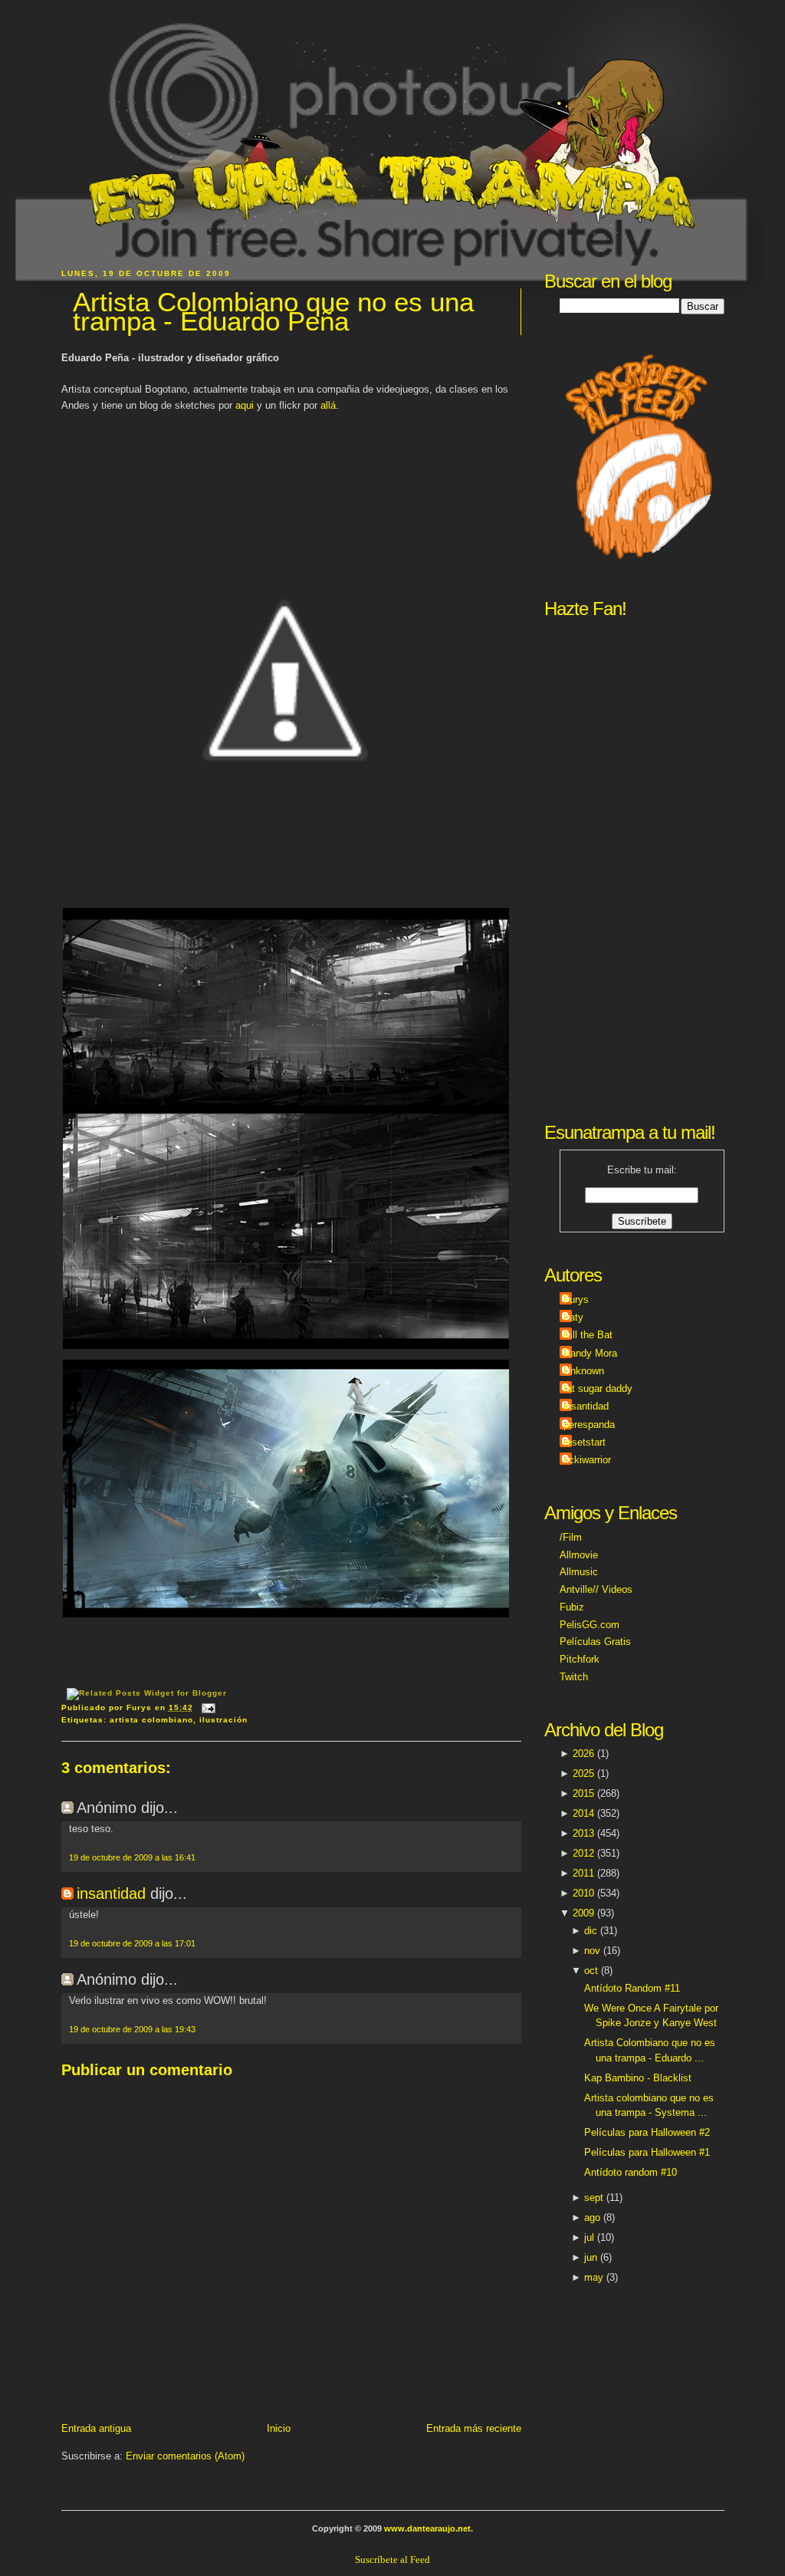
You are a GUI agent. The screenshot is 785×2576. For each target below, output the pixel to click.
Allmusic (579, 1572)
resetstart (585, 1442)
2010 (583, 1893)
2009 (583, 1913)
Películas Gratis (595, 1642)
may (594, 2277)
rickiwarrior (587, 1460)
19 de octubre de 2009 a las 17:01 (132, 1943)
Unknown (584, 1371)
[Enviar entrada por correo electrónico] (207, 1707)
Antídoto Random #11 (632, 1988)
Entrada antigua (96, 2428)
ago (592, 2217)
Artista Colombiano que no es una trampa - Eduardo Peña (273, 312)
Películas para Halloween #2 (647, 2132)
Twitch (574, 1677)
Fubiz (572, 1607)
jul (589, 2237)
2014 (583, 1813)
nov (592, 1951)
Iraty (573, 1317)
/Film (571, 1537)
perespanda (589, 1425)
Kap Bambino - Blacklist (638, 2078)
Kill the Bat (588, 1335)
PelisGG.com (590, 1625)
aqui (245, 405)
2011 (583, 1873)
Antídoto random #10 (631, 2172)
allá (328, 405)
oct (591, 1971)
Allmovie (579, 1555)
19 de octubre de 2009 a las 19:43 (132, 2029)
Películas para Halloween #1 (647, 2152)
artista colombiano (151, 1720)
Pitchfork (580, 1659)
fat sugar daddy (598, 1388)
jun (591, 2257)
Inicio (279, 2428)
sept (594, 2198)
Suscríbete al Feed (392, 2560)
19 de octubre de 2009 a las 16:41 (132, 1857)
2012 (583, 1853)
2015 (583, 1793)
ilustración (223, 1720)
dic (591, 1931)
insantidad (111, 1893)
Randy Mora (590, 1353)
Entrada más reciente (474, 2428)
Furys (576, 1300)
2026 (583, 1754)
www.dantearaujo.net (427, 2528)
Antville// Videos (596, 1589)
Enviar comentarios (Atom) (185, 2456)
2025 (583, 1773)
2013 (583, 1833)
